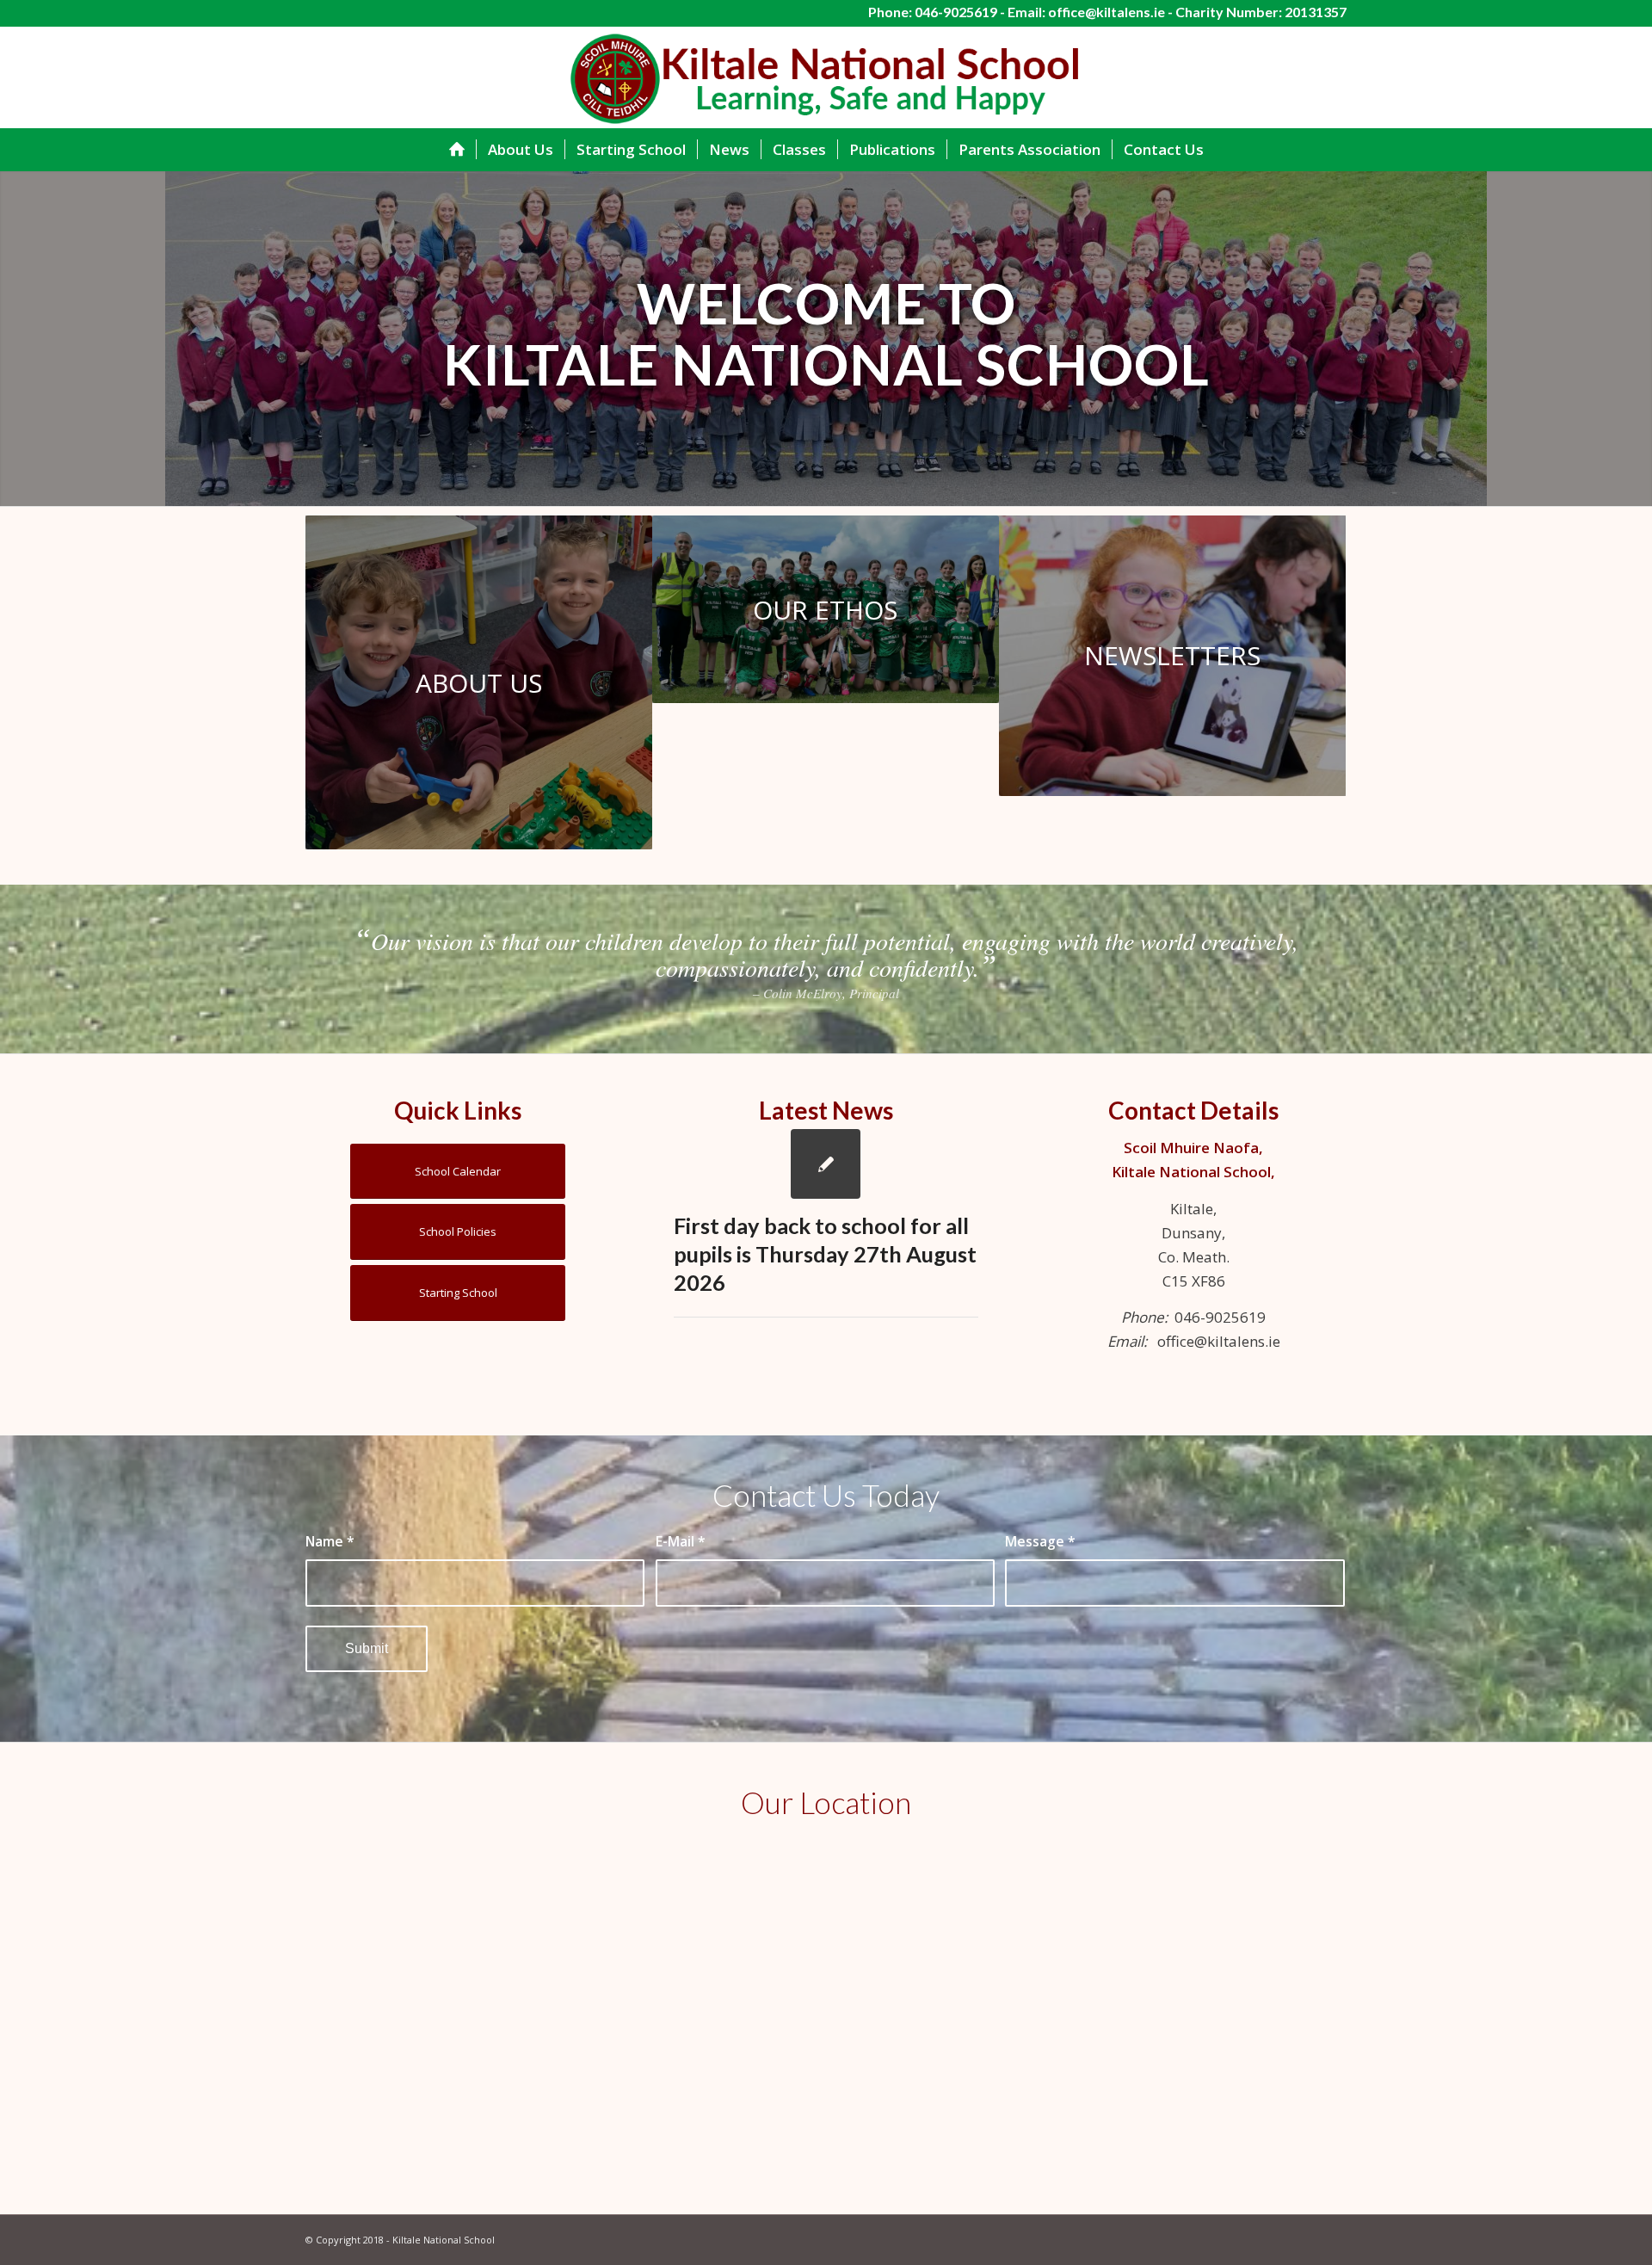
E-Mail (681, 1541)
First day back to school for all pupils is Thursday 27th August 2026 (825, 1254)
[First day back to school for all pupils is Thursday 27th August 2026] (826, 1164)
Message (1040, 1541)
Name (330, 1541)
